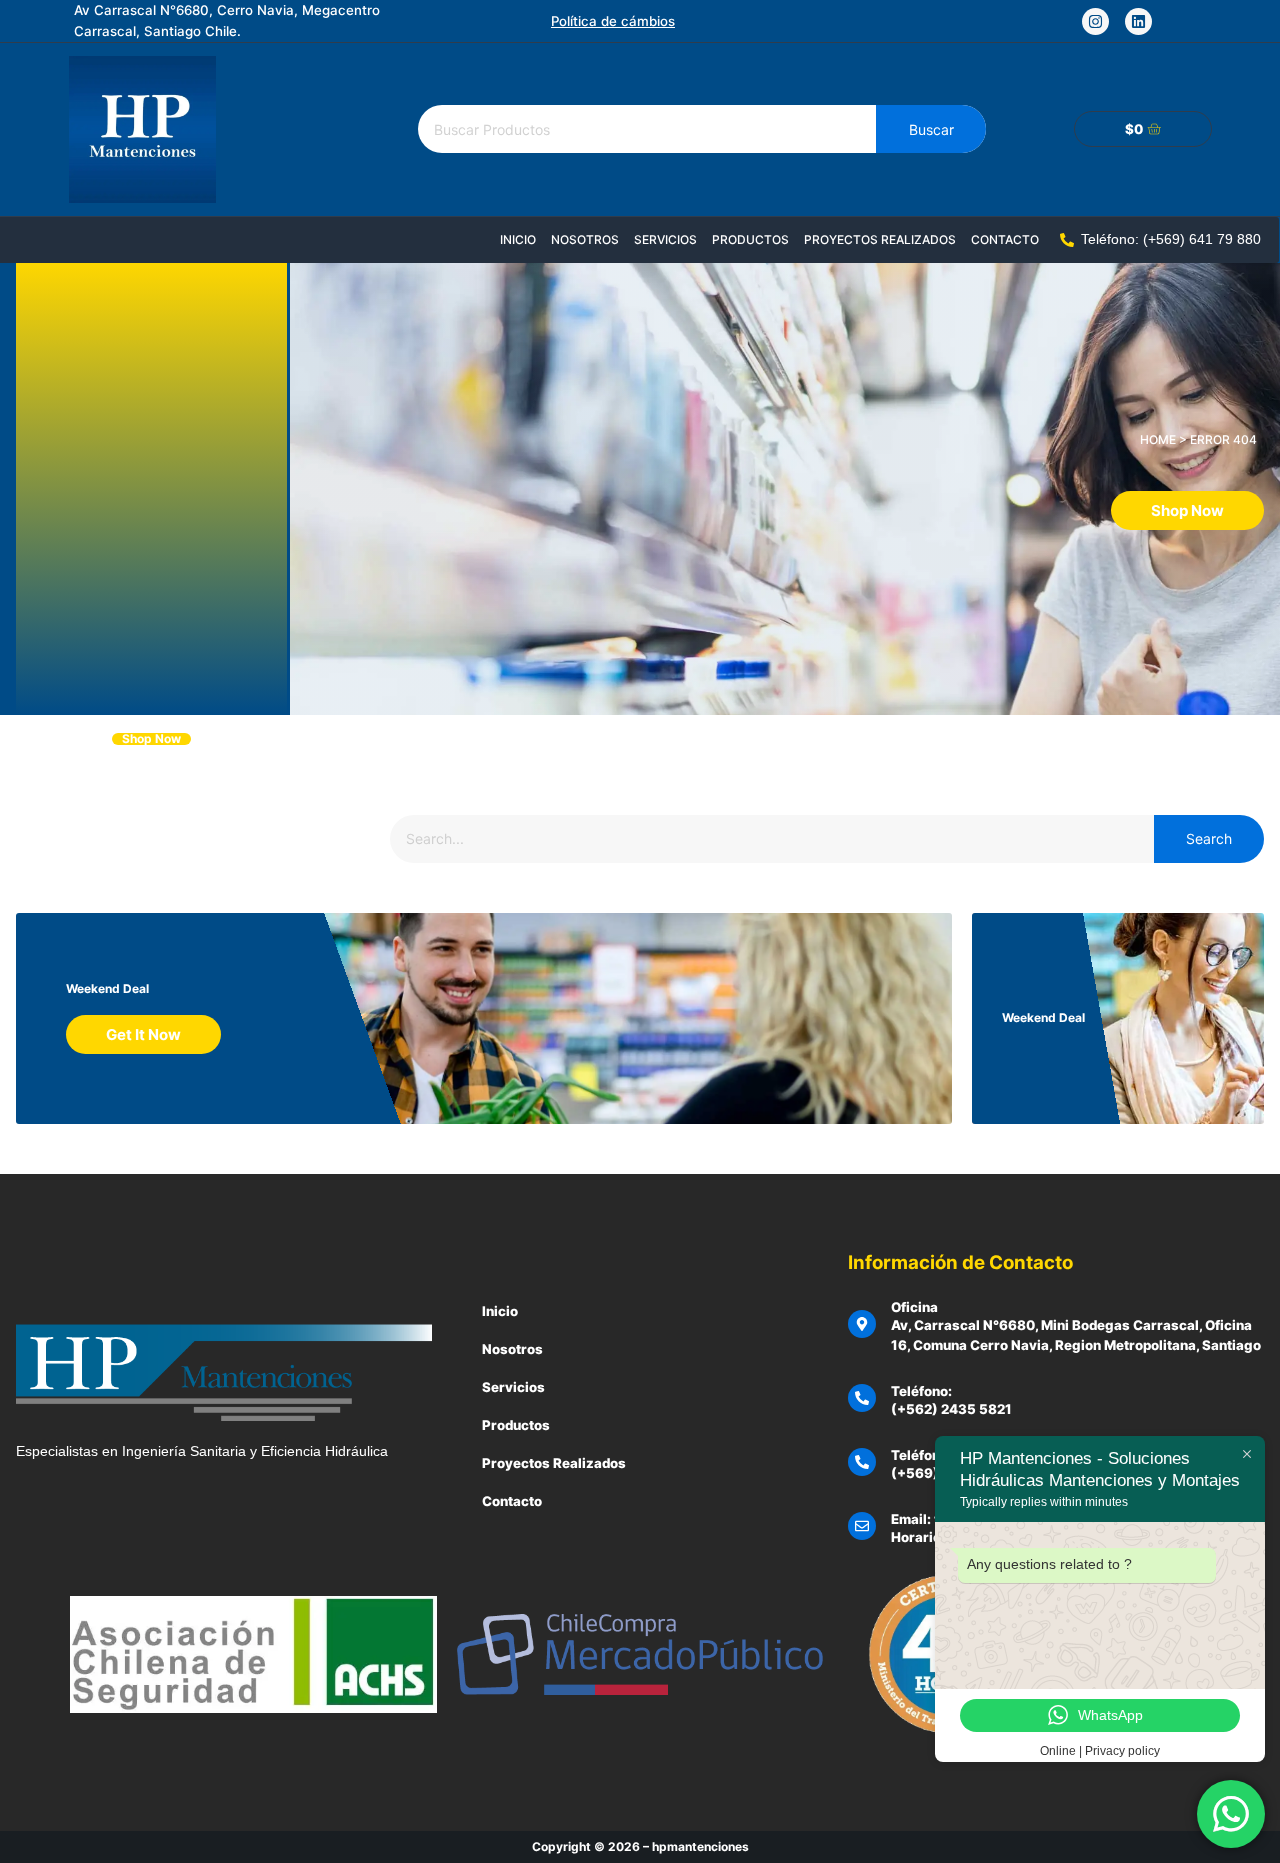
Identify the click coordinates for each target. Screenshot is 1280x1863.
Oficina (914, 1307)
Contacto (1005, 239)
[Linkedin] (1138, 21)
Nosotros (585, 239)
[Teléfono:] (862, 1398)
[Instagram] (1095, 21)
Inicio (518, 239)
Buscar (931, 129)
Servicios (665, 239)
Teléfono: (921, 1391)
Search (1209, 838)
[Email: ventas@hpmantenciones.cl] (862, 1526)
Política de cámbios (613, 21)
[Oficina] (862, 1324)
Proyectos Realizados (880, 239)
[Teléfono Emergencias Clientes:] (862, 1462)
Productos (750, 239)
